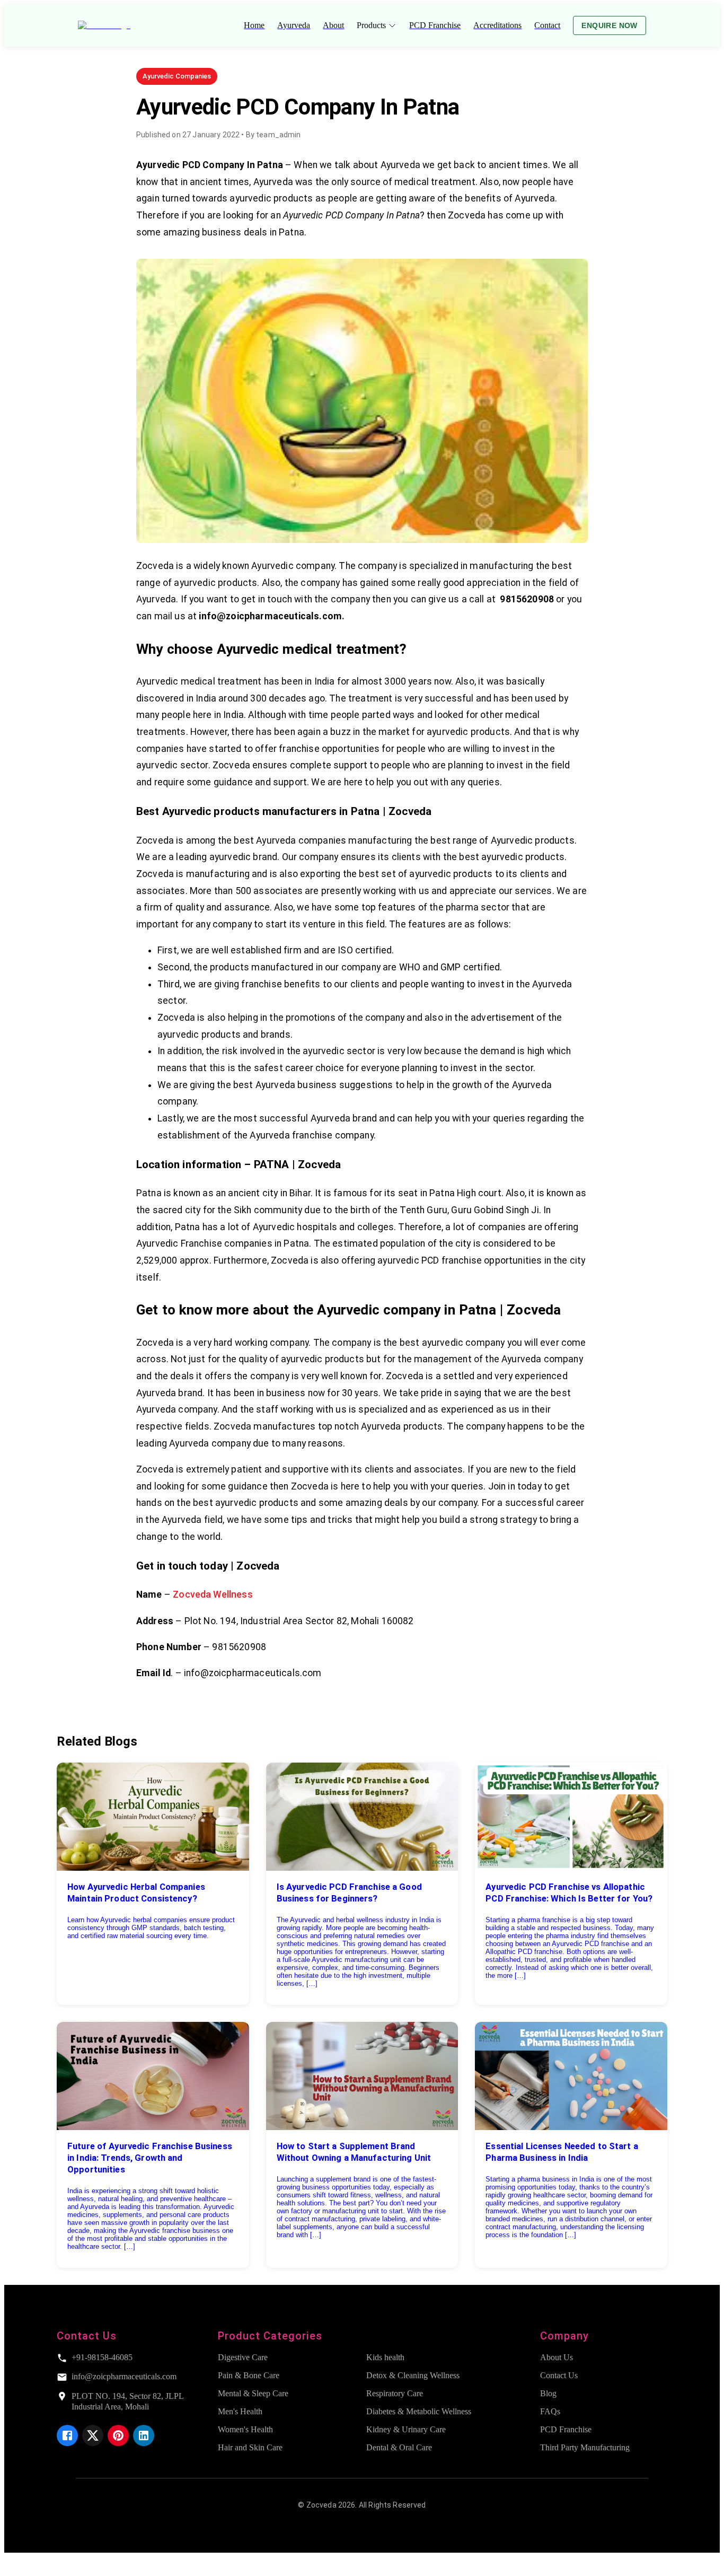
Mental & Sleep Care (253, 2393)
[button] (177, 76)
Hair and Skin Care (250, 2447)
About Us (557, 2357)
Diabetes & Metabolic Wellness (419, 2411)
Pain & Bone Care (249, 2375)
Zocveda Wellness (213, 1594)
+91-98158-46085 (102, 2357)
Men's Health (240, 2411)
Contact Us (559, 2375)
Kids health (385, 2357)
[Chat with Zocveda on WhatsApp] (13, 2567)
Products (371, 25)
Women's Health (245, 2429)
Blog (548, 2393)
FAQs (550, 2411)
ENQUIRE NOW (609, 25)
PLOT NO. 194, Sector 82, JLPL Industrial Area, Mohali (127, 2401)
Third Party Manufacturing (585, 2447)
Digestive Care (243, 2357)
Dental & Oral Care (399, 2447)
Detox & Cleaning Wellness (413, 2375)
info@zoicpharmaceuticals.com (124, 2376)
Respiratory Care (395, 2393)
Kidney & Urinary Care (406, 2429)
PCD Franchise (566, 2429)
